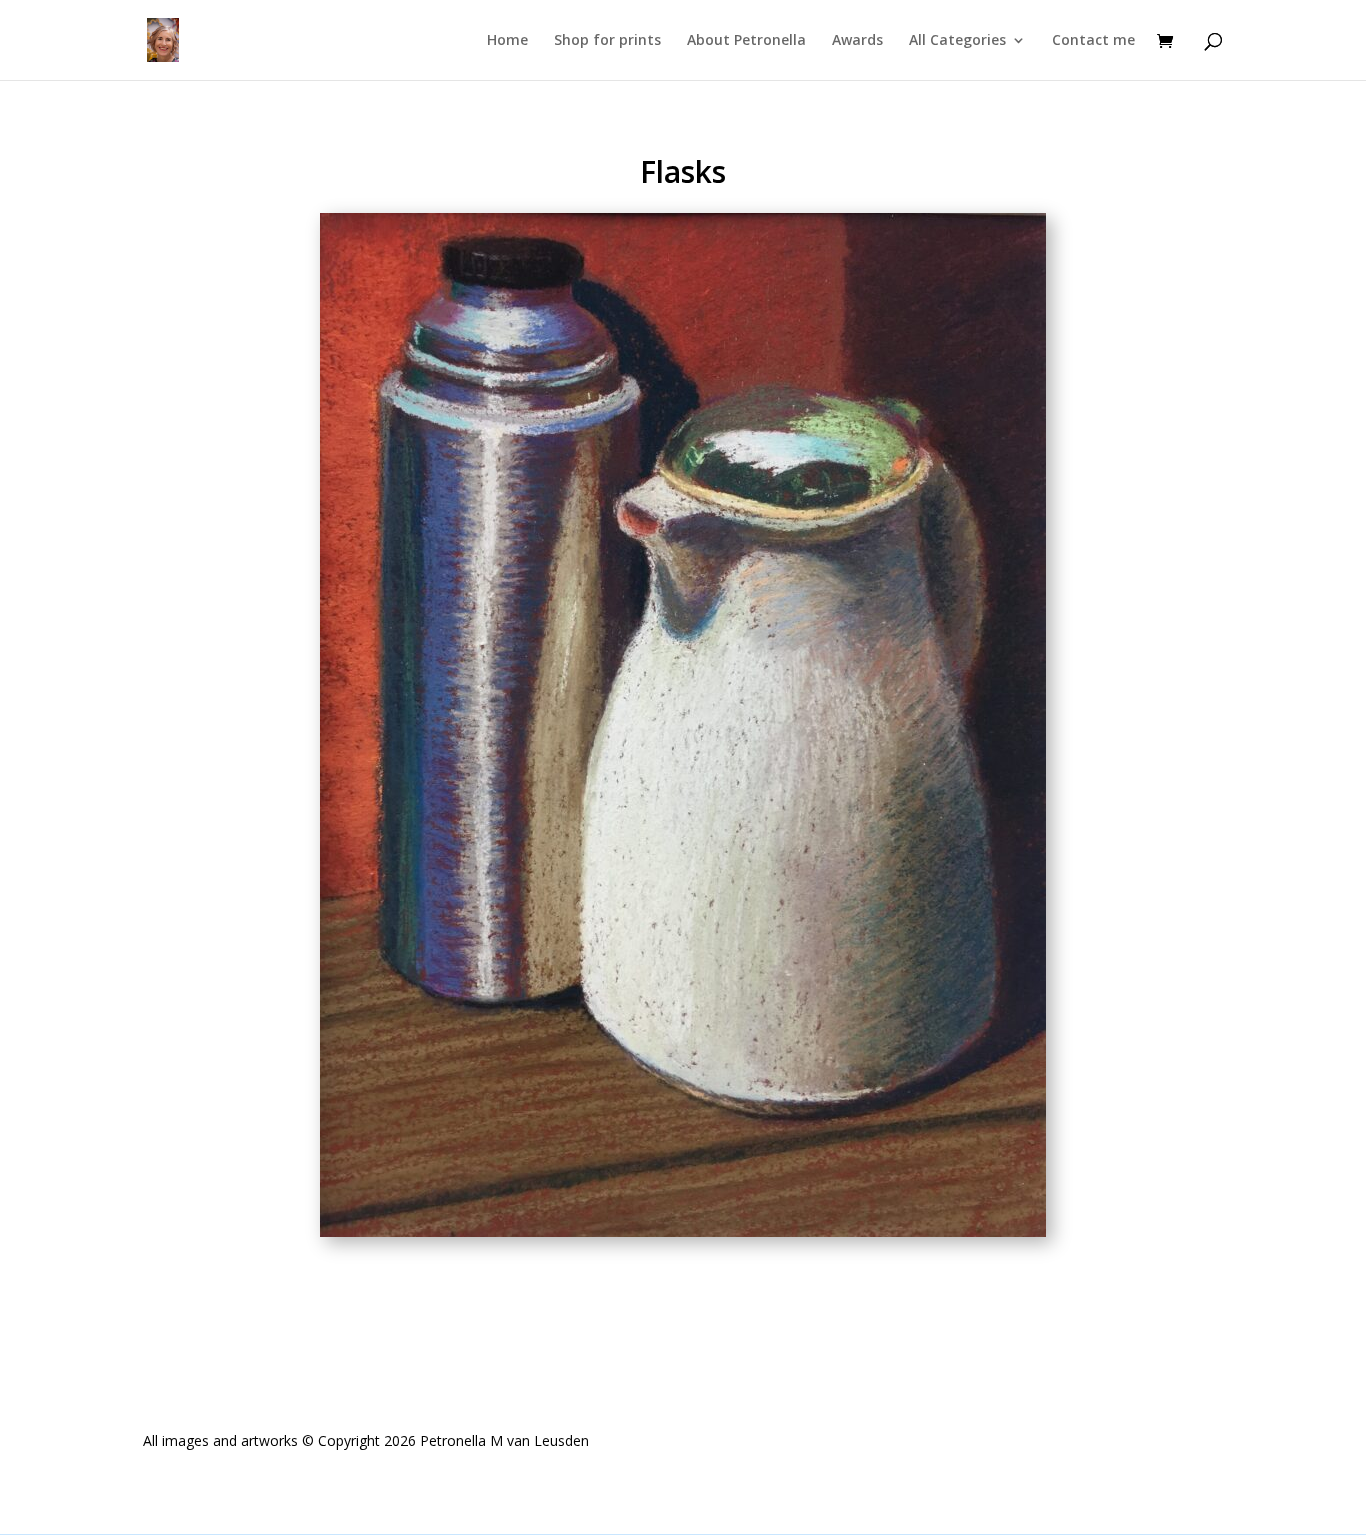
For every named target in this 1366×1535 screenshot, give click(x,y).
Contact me (1093, 41)
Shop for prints (607, 41)
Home (507, 41)
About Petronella (746, 41)
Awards (857, 41)
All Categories (957, 41)
